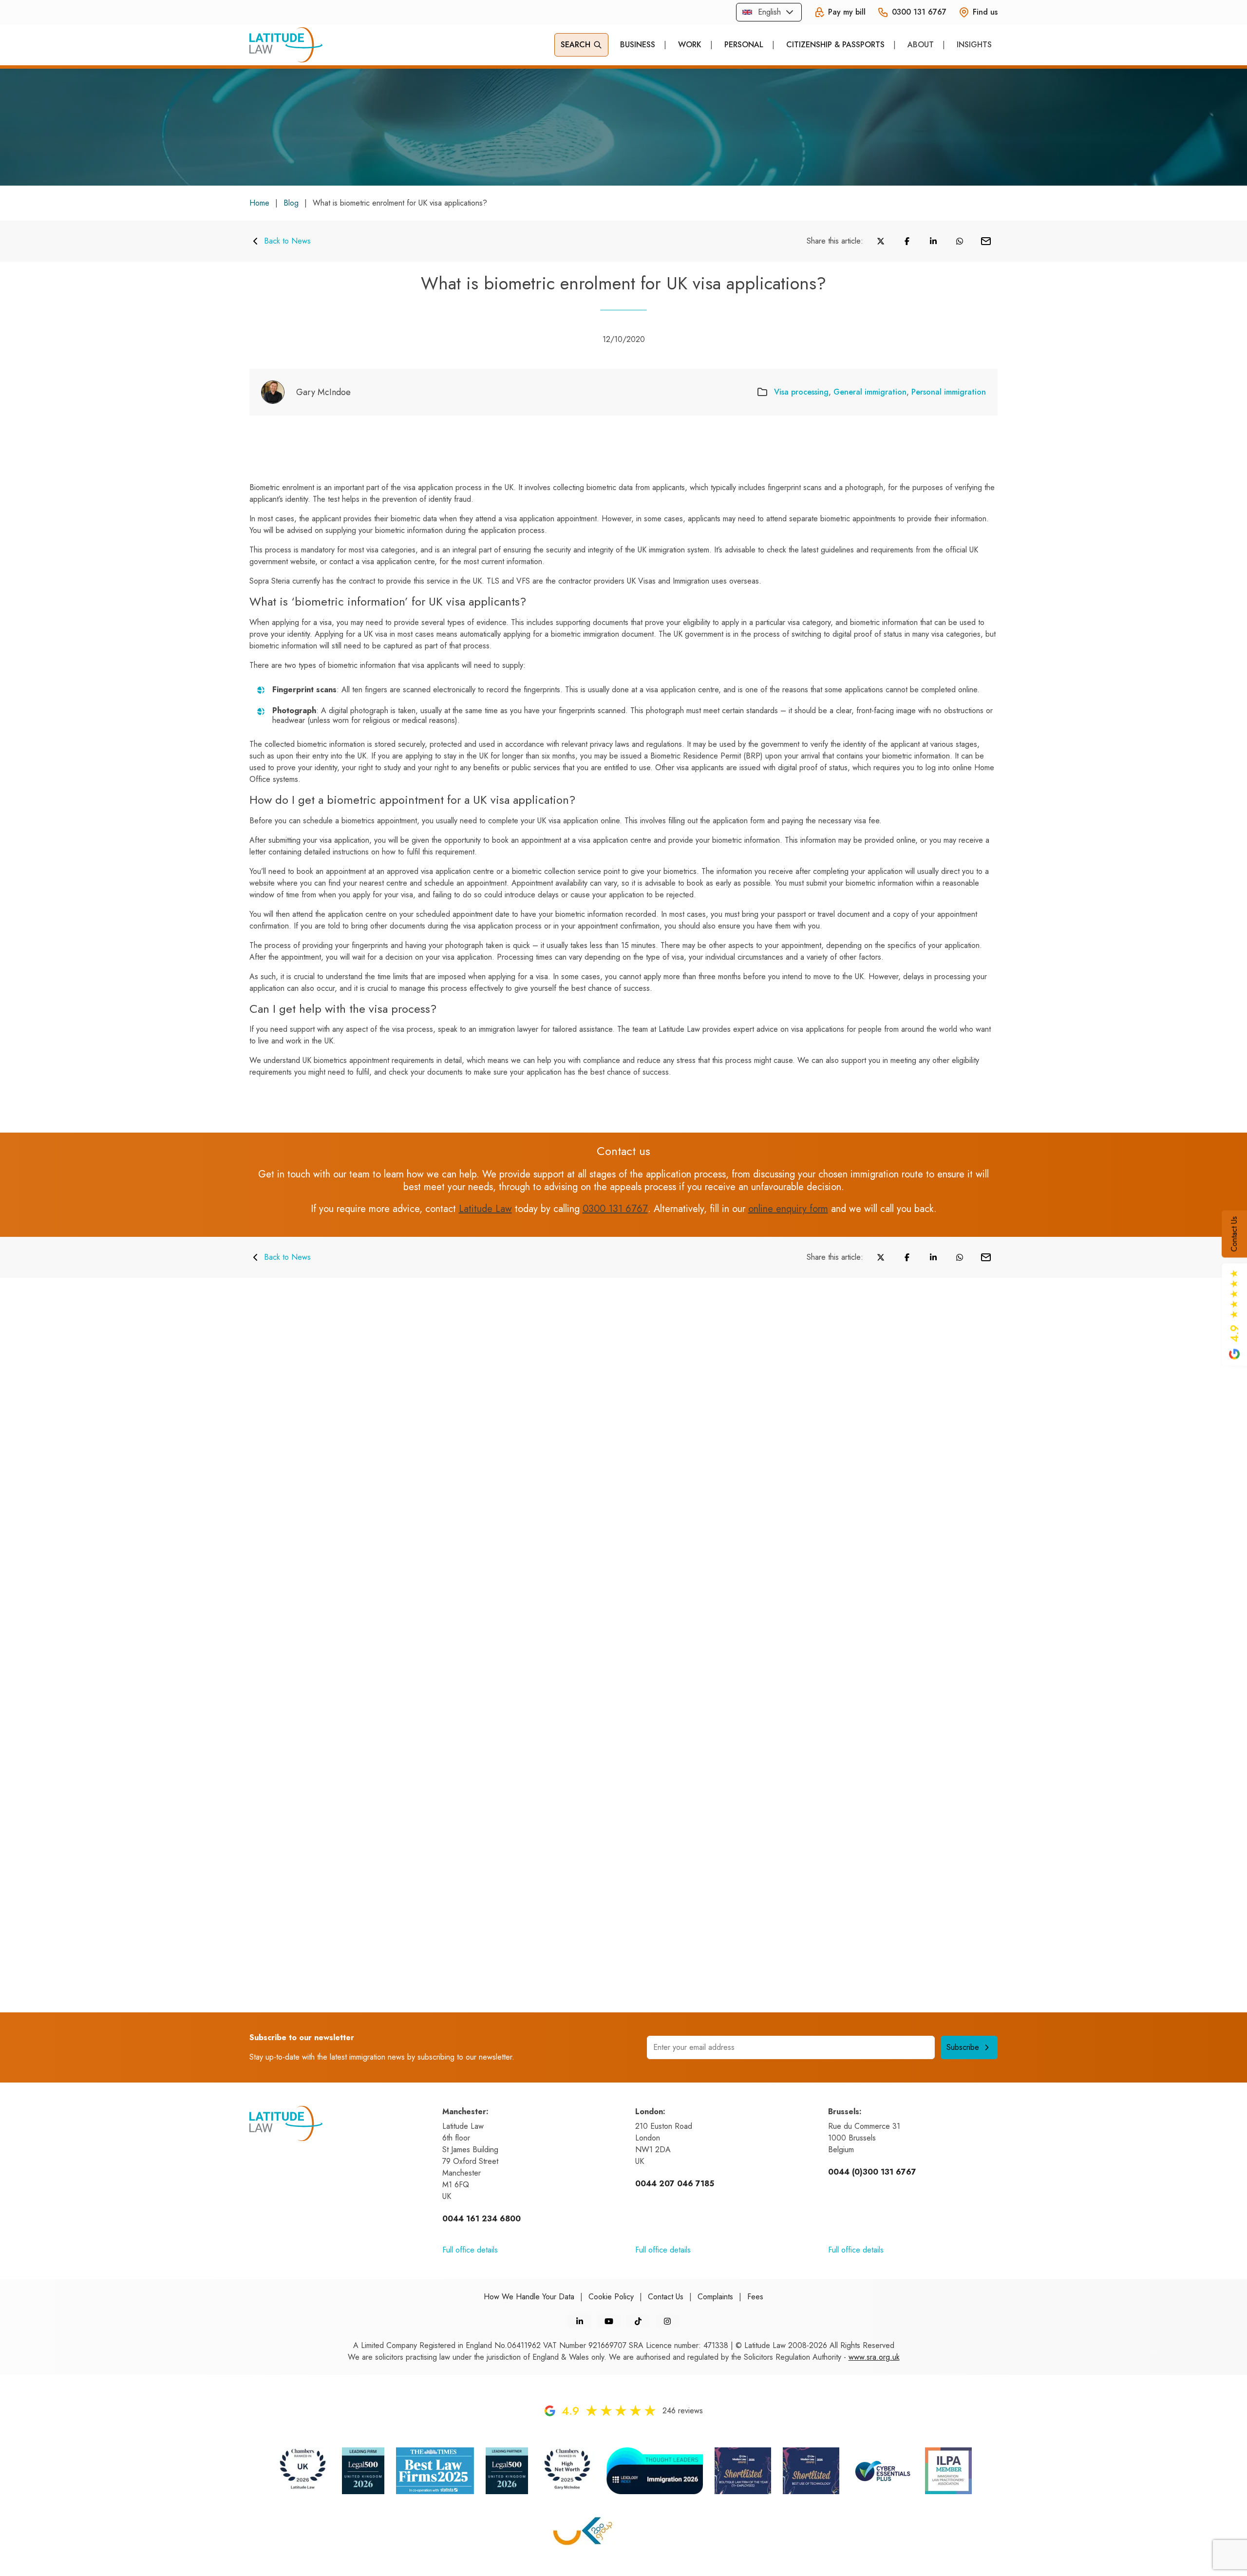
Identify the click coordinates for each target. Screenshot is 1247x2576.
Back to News (287, 241)
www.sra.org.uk (874, 2357)
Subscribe (963, 2047)
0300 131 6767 (615, 1209)
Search (576, 45)
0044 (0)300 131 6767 (872, 2172)
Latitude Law (485, 1209)
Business (638, 45)
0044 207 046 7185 (675, 2184)
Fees (755, 2297)
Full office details (470, 2250)
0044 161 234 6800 (482, 2219)
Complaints (715, 2297)
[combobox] (769, 12)
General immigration (870, 392)
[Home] (286, 45)
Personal (744, 45)
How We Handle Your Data (529, 2297)
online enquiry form (788, 1209)
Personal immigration (949, 392)
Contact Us (1234, 1234)
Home (259, 203)
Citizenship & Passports (835, 45)
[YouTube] (609, 2321)
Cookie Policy (611, 2297)
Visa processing (801, 392)
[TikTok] (638, 2321)
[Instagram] (667, 2321)
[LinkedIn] (580, 2321)
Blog (291, 203)
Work (690, 45)
